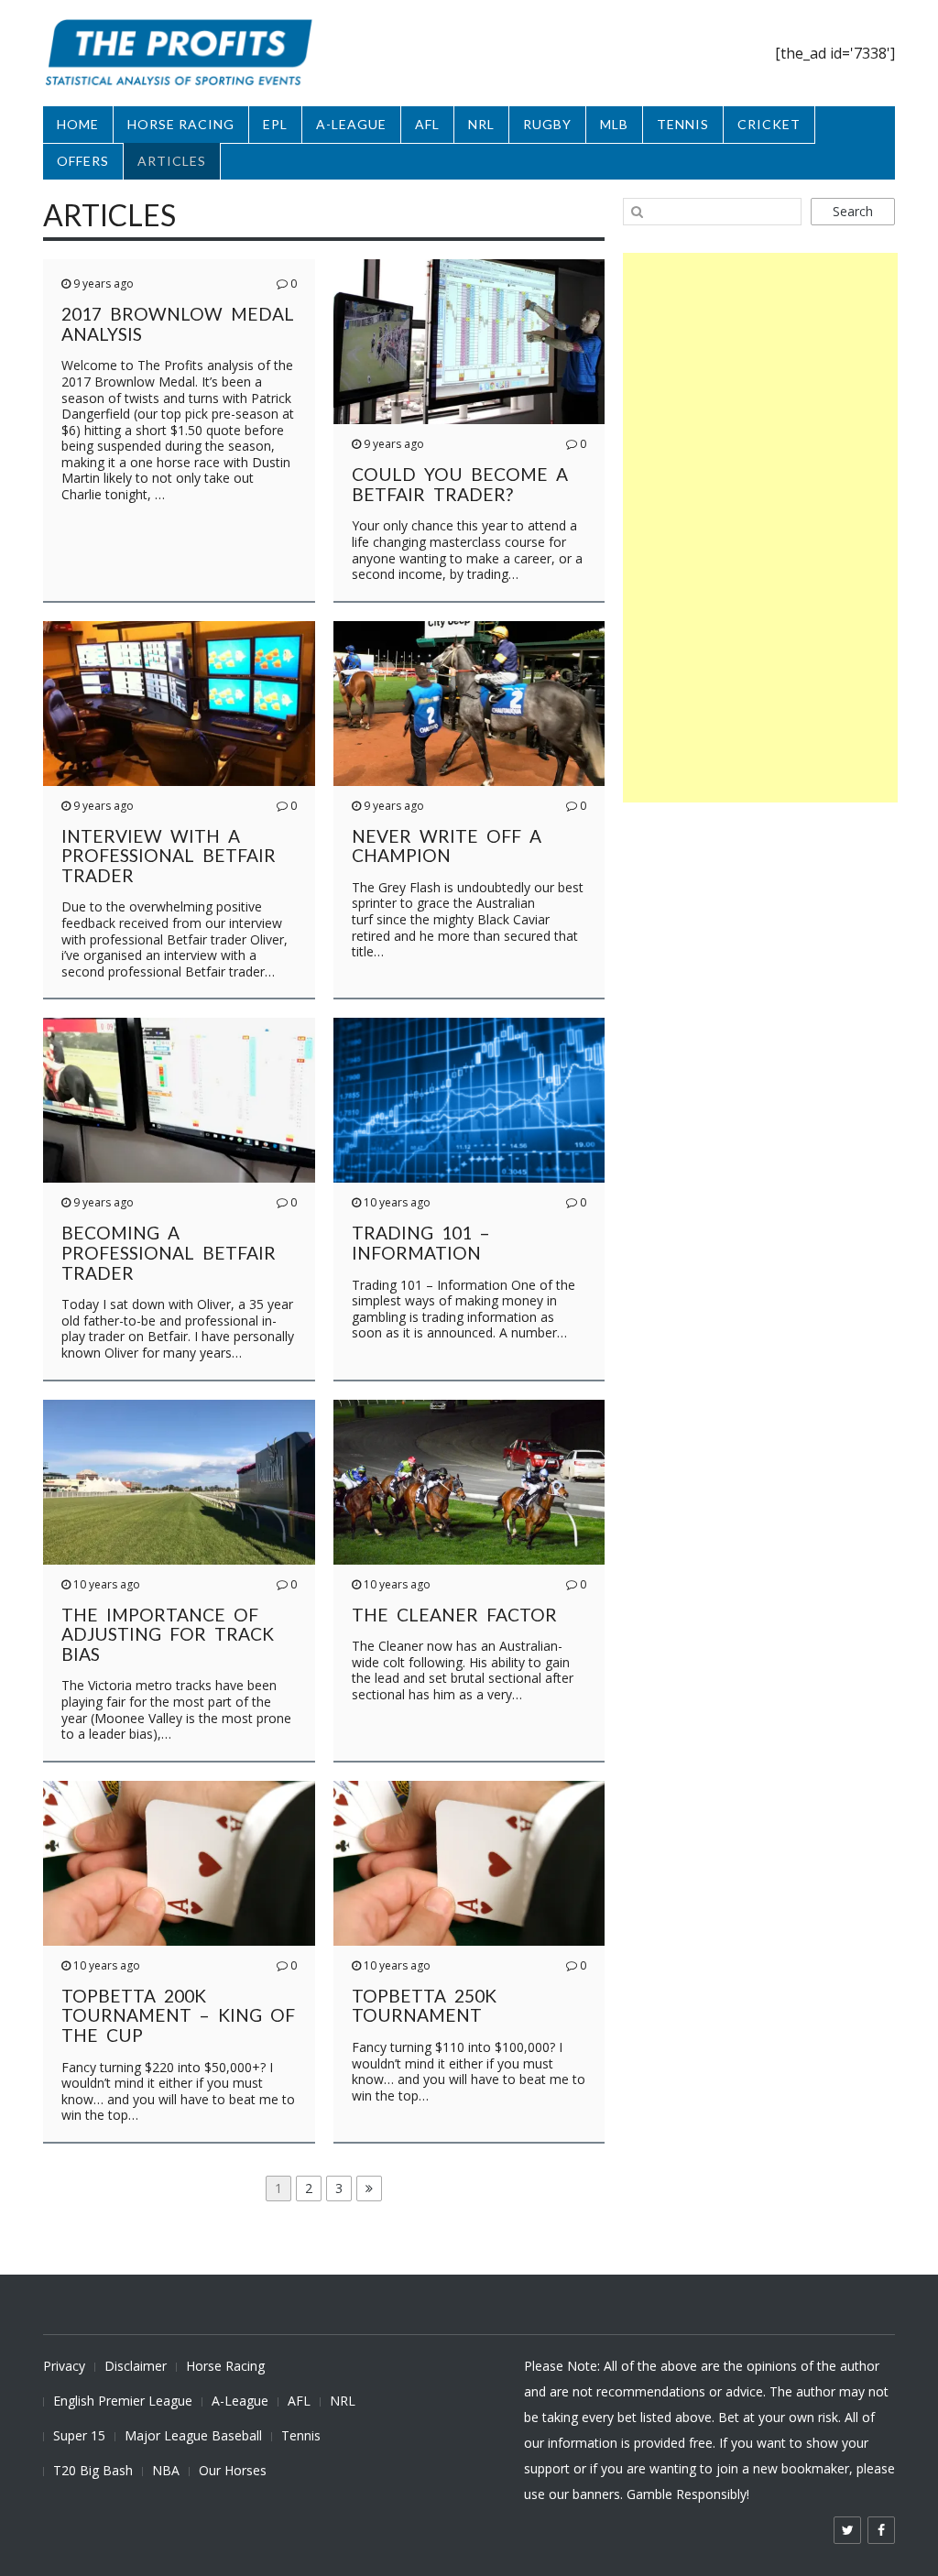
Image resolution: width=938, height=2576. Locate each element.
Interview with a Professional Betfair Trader (169, 856)
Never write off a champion (447, 846)
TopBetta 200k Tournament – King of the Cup (178, 2015)
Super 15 (79, 2435)
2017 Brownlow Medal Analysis (178, 324)
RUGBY (547, 124)
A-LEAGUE (351, 124)
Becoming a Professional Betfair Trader (169, 1252)
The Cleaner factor (454, 1615)
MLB (614, 124)
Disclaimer (136, 2366)
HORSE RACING (181, 124)
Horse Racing (225, 2366)
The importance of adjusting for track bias (168, 1634)
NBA (166, 2470)
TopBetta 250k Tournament (424, 2006)
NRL (481, 124)
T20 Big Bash (93, 2470)
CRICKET (769, 124)
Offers (83, 161)
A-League (240, 2401)
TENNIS (683, 124)
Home (78, 124)
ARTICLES (172, 161)
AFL (427, 124)
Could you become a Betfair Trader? (460, 484)
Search (853, 211)
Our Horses (233, 2470)
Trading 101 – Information (421, 1243)
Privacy (64, 2366)
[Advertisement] (760, 528)
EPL (275, 124)
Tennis (301, 2435)
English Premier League (123, 2401)
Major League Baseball (193, 2435)
